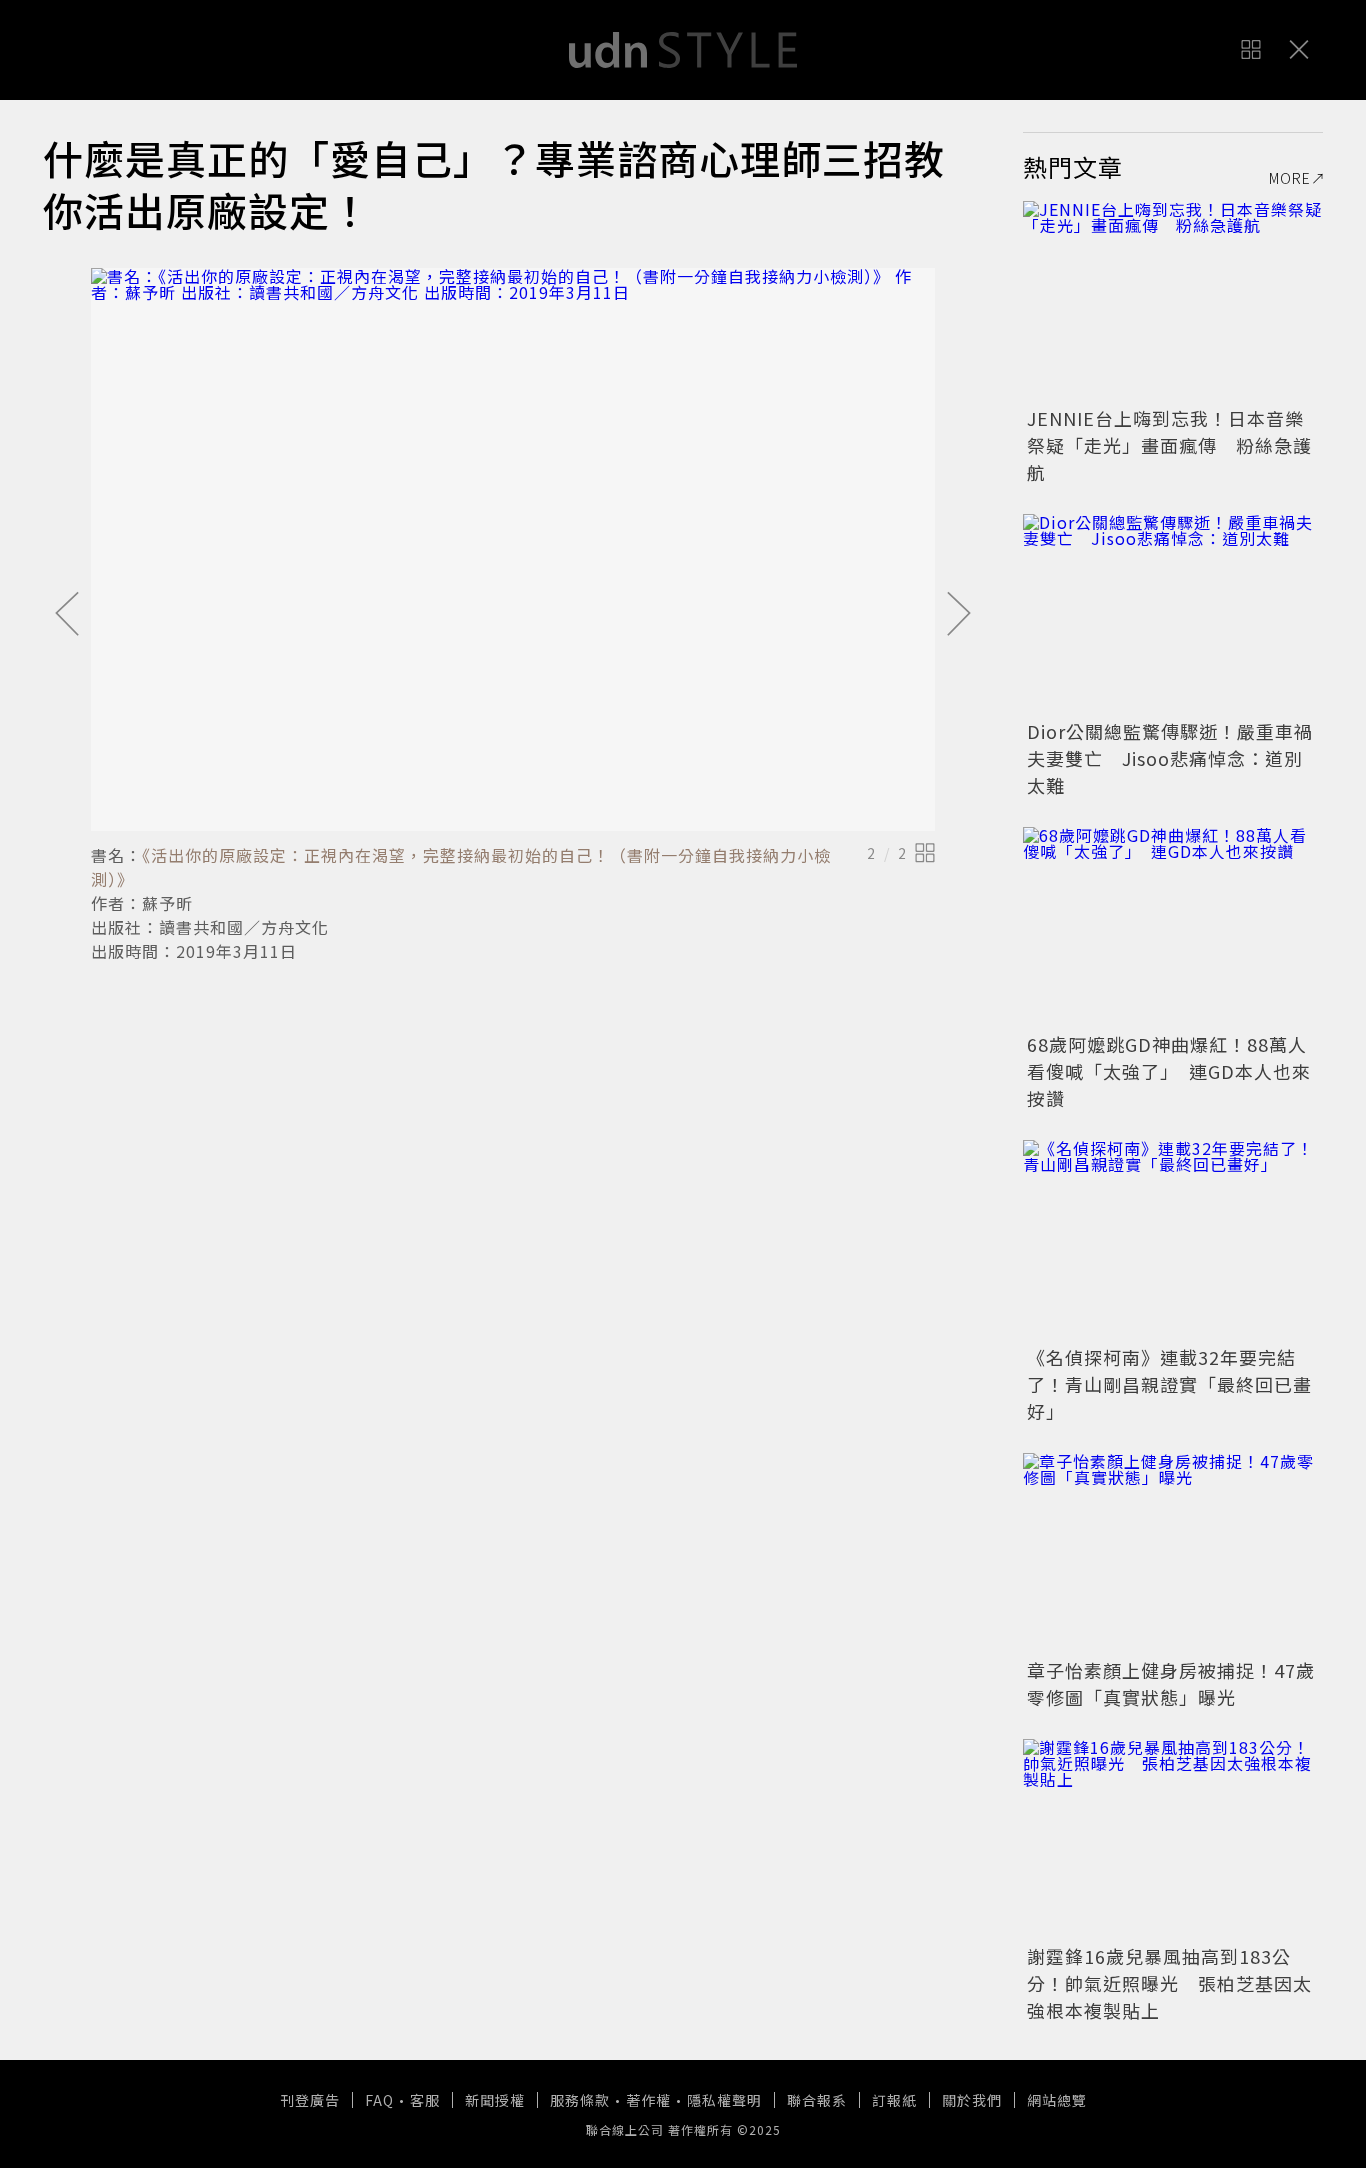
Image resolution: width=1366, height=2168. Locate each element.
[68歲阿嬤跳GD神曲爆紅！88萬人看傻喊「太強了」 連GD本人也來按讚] (1173, 927)
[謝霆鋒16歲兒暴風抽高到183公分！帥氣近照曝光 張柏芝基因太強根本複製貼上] (1173, 1839)
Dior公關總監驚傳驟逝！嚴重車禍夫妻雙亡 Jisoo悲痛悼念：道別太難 (1170, 758)
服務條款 (580, 2100)
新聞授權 (495, 2100)
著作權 (648, 2100)
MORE (1290, 178)
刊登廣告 (310, 2100)
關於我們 (972, 2100)
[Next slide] (959, 615)
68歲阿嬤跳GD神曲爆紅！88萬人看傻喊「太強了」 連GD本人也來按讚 (1169, 1071)
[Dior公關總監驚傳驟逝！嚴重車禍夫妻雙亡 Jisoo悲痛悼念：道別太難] (1173, 614)
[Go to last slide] (67, 615)
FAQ (379, 2100)
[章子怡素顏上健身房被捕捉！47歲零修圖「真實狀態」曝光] (1173, 1553)
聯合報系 (817, 2100)
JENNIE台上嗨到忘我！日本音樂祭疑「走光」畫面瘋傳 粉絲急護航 (1169, 445)
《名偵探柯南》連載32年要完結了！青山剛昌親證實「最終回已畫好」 (1169, 1384)
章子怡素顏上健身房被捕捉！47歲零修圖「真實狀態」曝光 (1171, 1683)
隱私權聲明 (724, 2100)
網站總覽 (1057, 2100)
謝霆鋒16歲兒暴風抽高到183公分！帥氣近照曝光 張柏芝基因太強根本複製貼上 (1169, 1983)
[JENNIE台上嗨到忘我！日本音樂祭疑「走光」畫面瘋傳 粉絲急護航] (1173, 301)
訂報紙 (894, 2100)
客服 (425, 2100)
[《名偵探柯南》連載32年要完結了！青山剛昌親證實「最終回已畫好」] (1173, 1240)
